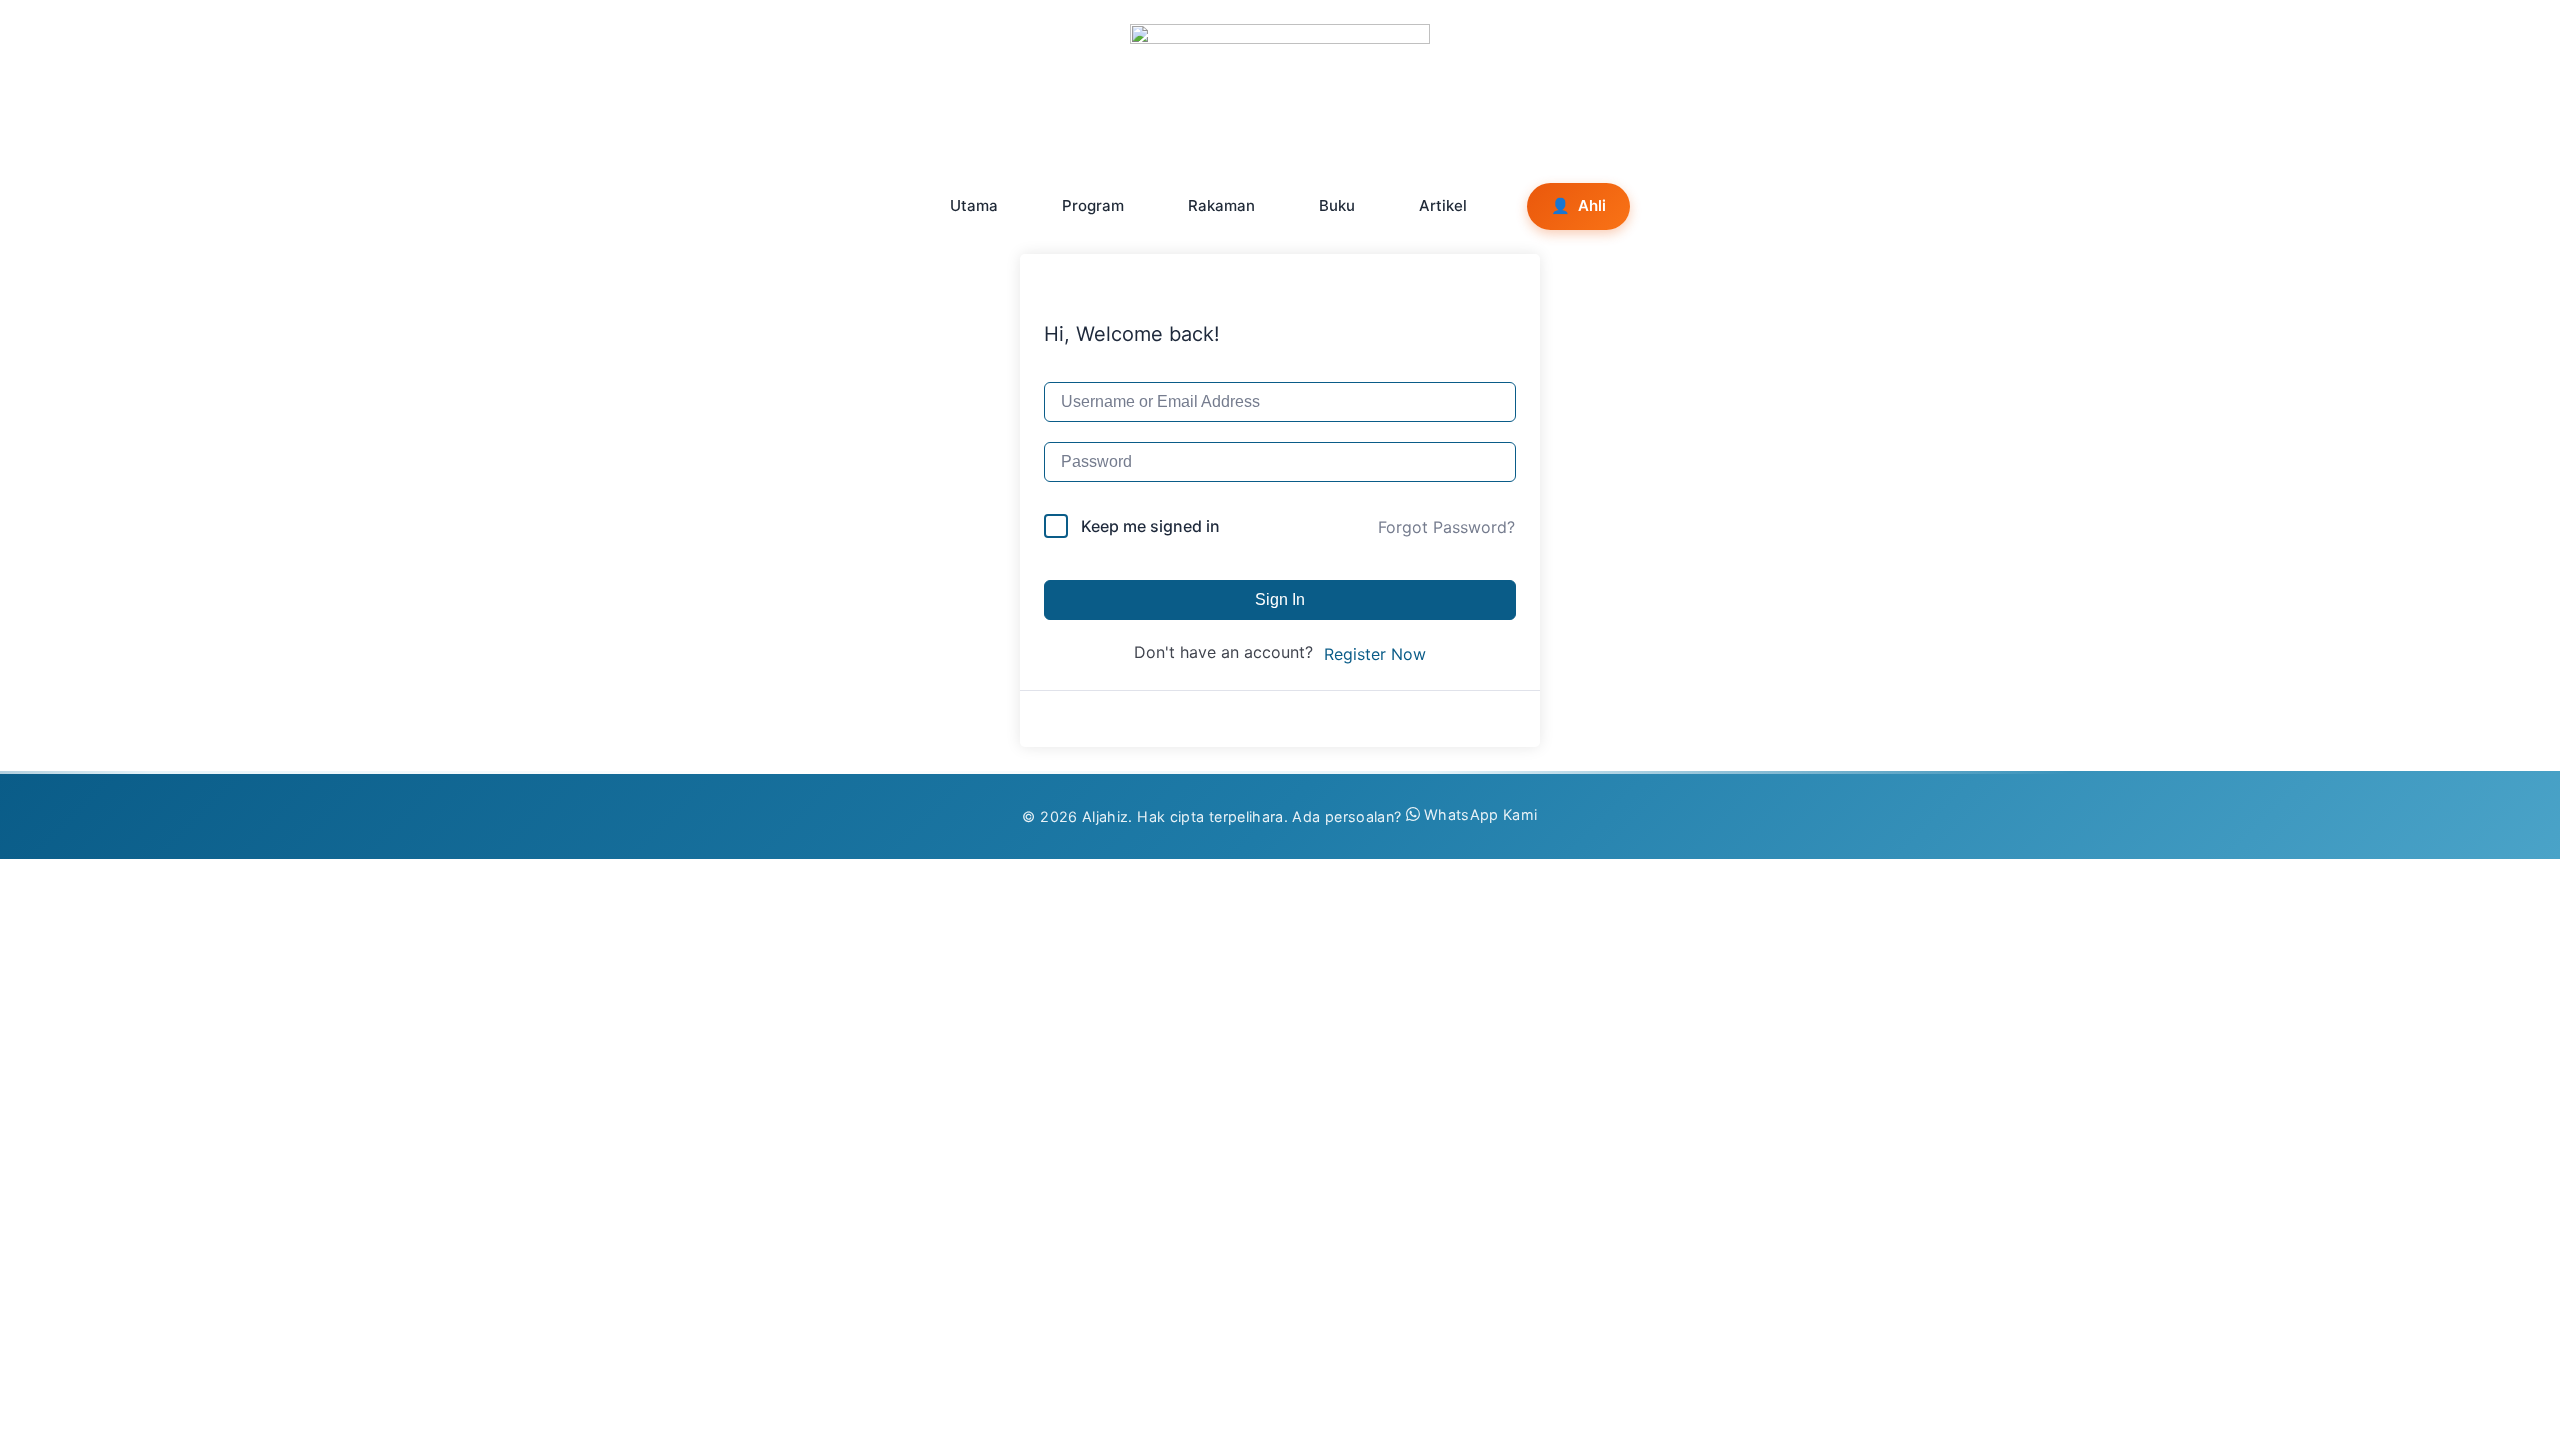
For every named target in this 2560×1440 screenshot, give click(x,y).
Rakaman (1221, 205)
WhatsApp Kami (1481, 814)
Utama (974, 205)
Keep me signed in (1150, 526)
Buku (1337, 205)
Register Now (1375, 654)
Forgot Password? (1446, 527)
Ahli (1578, 205)
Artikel (1443, 205)
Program (1093, 205)
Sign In (1280, 599)
